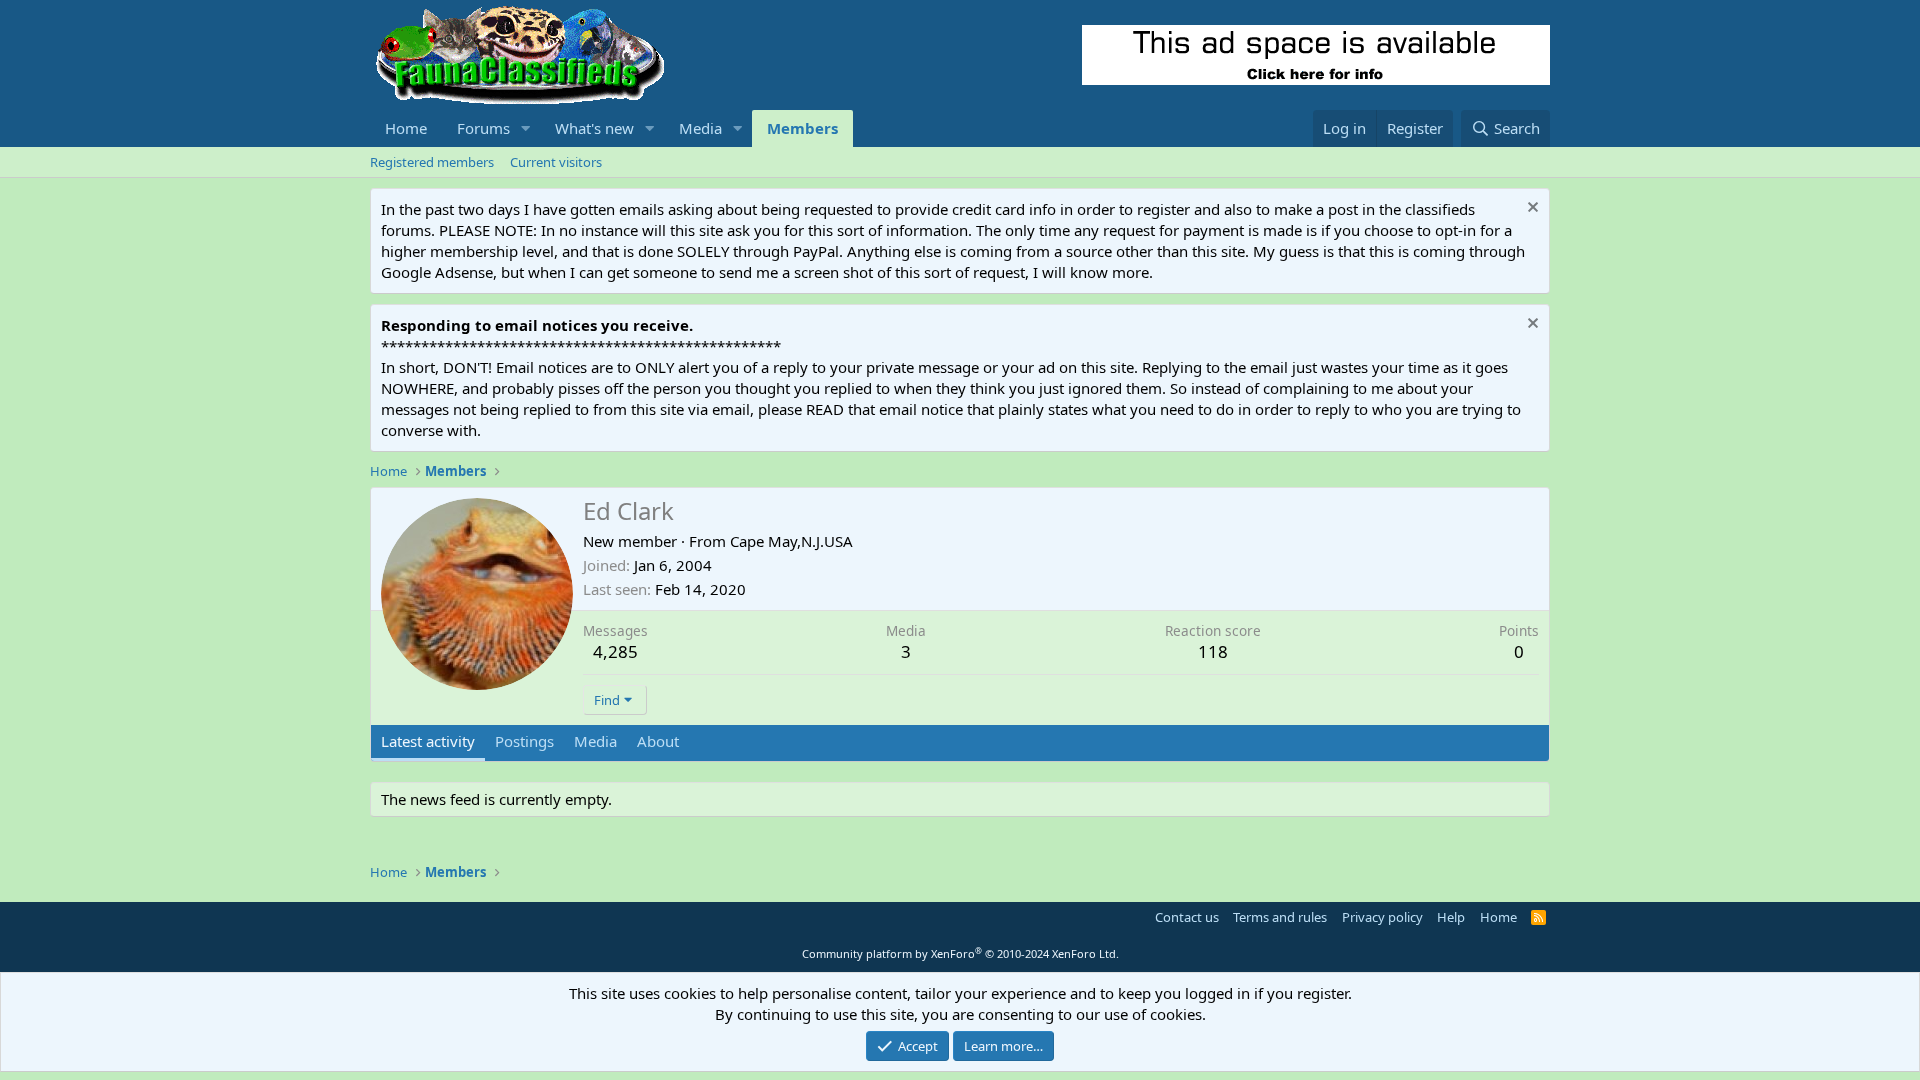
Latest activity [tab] (428, 741)
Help (1451, 917)
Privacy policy (1382, 917)
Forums (483, 128)
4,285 (615, 651)
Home (406, 128)
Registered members (432, 162)
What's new (594, 128)
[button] (526, 128)
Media (700, 128)
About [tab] (658, 741)
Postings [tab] (524, 741)
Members (802, 128)
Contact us (1187, 917)
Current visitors (556, 162)
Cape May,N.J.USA (791, 541)
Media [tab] (595, 741)
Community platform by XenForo (960, 953)
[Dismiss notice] (1530, 209)
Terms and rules (1280, 917)
